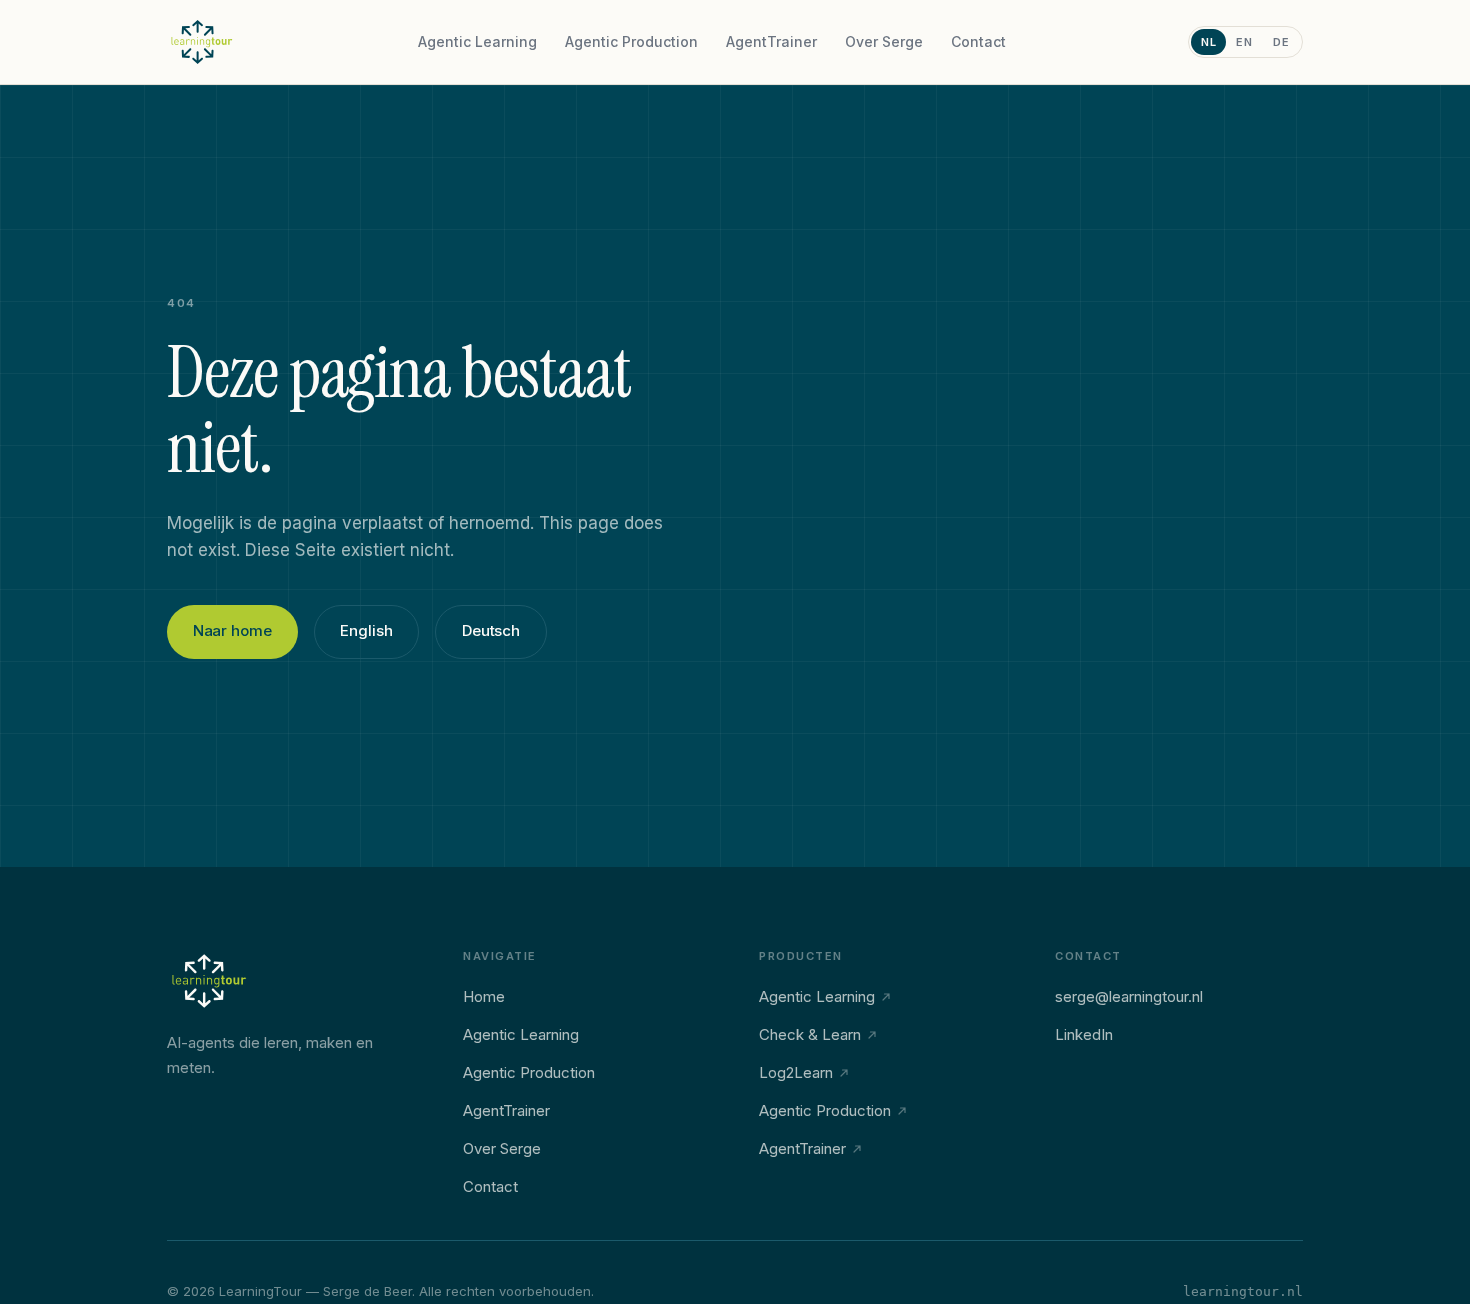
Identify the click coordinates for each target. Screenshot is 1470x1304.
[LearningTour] (202, 42)
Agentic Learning (477, 41)
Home (484, 996)
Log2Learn (796, 1072)
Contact (978, 41)
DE (1281, 42)
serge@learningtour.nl (1129, 996)
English (366, 630)
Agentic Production (631, 41)
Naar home (232, 630)
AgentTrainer (771, 41)
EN (1244, 42)
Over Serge (884, 41)
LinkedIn (1084, 1034)
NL (1209, 42)
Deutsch (491, 630)
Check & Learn (810, 1034)
